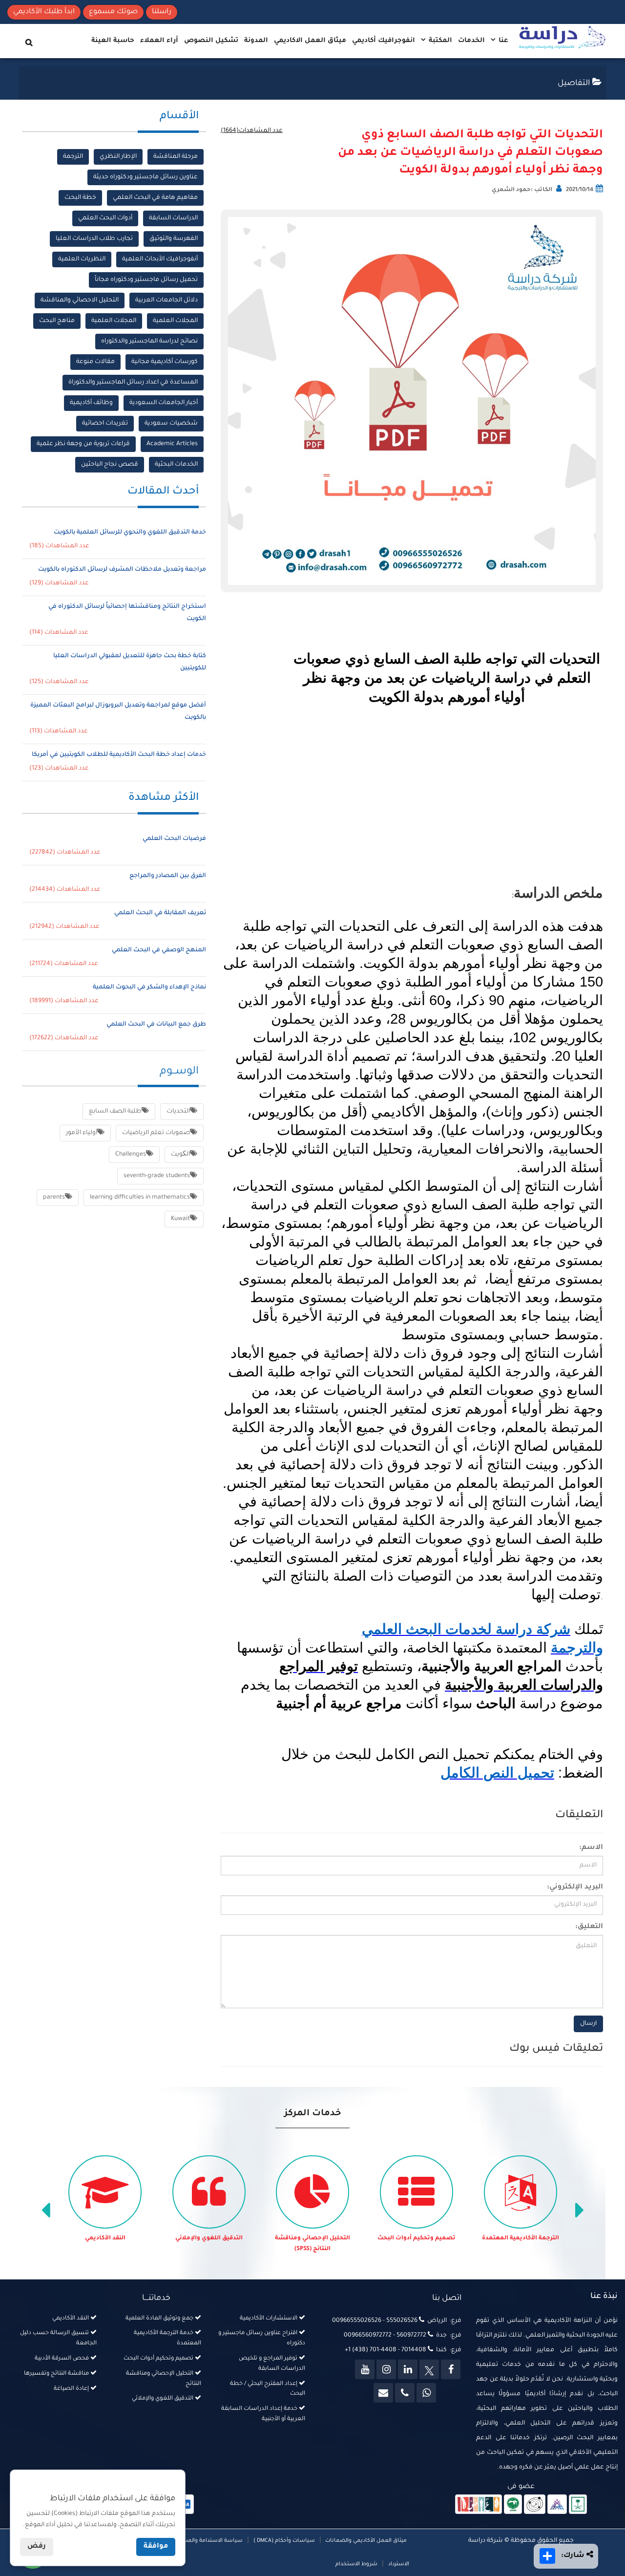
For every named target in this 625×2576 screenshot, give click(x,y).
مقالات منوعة (95, 362)
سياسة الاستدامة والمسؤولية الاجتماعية (193, 2541)
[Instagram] (386, 2369)
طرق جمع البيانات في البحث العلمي (156, 1025)
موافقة (156, 2547)
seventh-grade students (157, 1176)
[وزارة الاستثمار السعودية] (578, 2505)
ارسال (588, 2024)
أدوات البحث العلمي (105, 218)
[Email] (383, 2393)
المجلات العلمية (175, 321)
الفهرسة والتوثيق (174, 239)
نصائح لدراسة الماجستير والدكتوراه (149, 342)
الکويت (180, 1155)
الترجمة (73, 157)
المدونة (256, 41)
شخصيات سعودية (171, 424)
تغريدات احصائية (105, 424)
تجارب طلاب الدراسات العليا (94, 239)
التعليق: (589, 1927)
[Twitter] (429, 2369)
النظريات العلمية (82, 259)
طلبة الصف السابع (115, 1112)
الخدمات (471, 41)
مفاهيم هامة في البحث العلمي (155, 198)
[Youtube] (365, 2369)
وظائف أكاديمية (91, 403)
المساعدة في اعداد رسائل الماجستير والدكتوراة (133, 383)
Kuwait (180, 1219)
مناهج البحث (57, 321)
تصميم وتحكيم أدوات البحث (417, 2239)
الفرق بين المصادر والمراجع (168, 876)
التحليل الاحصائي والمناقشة (80, 301)
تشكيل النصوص (211, 41)
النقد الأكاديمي (105, 2239)
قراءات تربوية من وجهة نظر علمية (83, 444)
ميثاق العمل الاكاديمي (310, 41)
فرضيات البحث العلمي (174, 839)
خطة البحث (80, 198)
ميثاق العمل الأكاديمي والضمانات (365, 2541)
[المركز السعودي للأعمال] (557, 2505)
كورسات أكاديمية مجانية (165, 362)
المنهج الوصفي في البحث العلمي (159, 950)
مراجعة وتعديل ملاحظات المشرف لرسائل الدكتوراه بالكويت (122, 570)
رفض (37, 2547)
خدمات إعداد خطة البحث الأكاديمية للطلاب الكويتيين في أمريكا (119, 755)
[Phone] (405, 2393)
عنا (502, 41)
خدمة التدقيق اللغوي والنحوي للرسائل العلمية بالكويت (130, 533)
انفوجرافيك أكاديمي (384, 41)
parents (54, 1198)
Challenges (131, 1155)
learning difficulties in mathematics (140, 1198)
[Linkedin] (408, 2369)
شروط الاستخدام (356, 2564)
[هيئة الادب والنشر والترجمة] (479, 2505)
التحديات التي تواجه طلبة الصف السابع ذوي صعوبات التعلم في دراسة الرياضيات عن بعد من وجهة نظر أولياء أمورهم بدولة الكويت (470, 153)
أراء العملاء (159, 41)
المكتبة (439, 41)
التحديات (178, 1112)
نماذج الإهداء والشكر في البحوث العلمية (149, 987)
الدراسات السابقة (173, 218)
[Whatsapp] (426, 2393)
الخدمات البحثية (176, 465)
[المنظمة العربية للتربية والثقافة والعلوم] (513, 2505)
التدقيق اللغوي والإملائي (209, 2239)
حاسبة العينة (113, 41)
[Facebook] (451, 2369)
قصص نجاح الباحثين (110, 465)
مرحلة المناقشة (176, 157)
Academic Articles (172, 444)
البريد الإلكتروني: (575, 1888)
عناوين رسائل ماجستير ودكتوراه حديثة (146, 177)
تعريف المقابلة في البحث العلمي (160, 913)
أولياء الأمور (82, 1133)
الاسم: (591, 1848)
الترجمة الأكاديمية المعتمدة (521, 2239)
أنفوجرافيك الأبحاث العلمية (160, 259)
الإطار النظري (118, 157)
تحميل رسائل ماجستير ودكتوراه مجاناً (146, 280)
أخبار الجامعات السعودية (164, 403)
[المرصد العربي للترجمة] (535, 2505)
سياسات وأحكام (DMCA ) (284, 2541)
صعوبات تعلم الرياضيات (156, 1133)
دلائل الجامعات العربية (167, 301)
